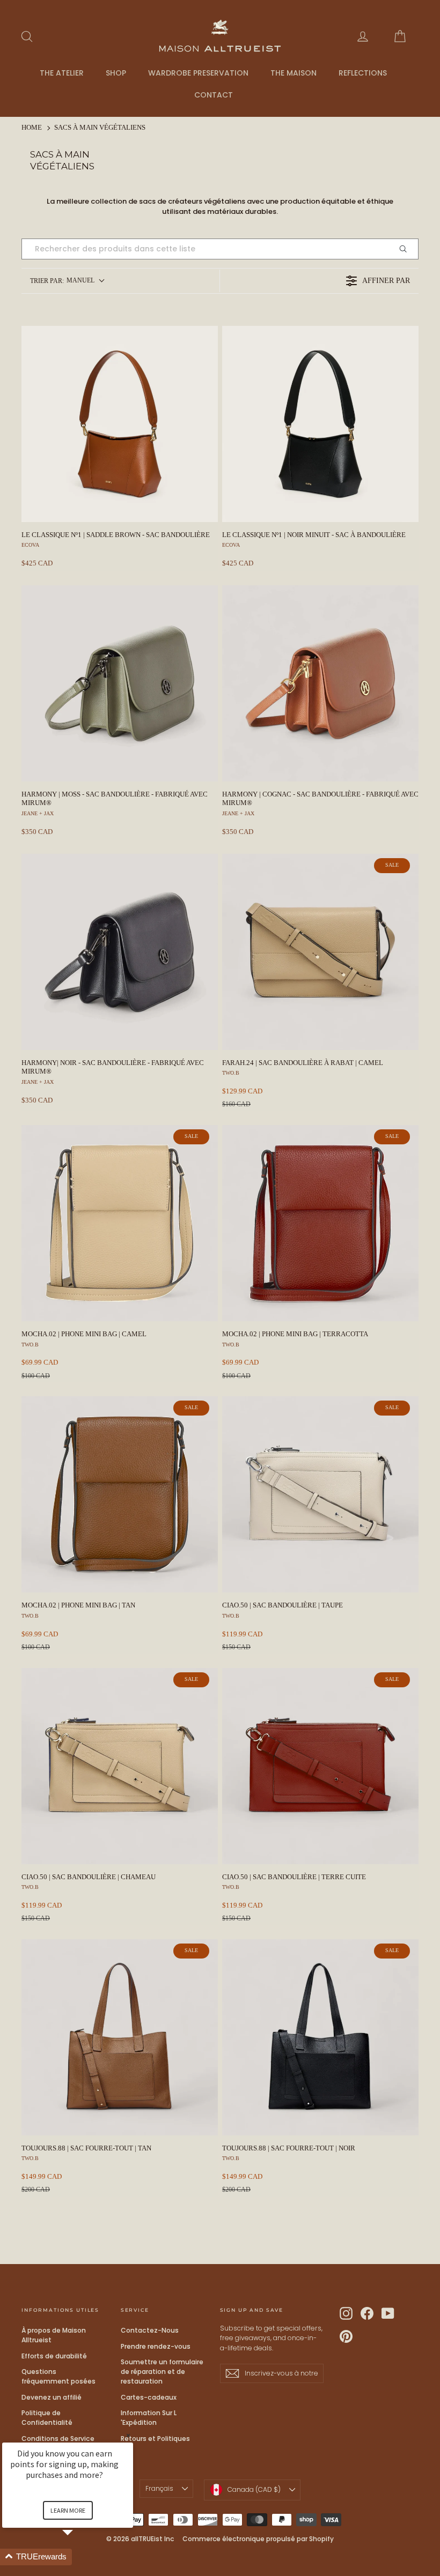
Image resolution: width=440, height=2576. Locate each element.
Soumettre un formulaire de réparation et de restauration (162, 2372)
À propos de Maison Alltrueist (54, 2335)
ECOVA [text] (30, 545)
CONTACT (214, 95)
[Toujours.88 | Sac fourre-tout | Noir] (320, 2037)
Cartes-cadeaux (149, 2397)
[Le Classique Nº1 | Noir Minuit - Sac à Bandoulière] (320, 424)
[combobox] (67, 281)
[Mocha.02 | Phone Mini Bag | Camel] (120, 1223)
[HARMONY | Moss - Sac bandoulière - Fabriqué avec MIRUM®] (120, 683)
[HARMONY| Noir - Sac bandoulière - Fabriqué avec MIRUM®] (120, 952)
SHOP (116, 73)
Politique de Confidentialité (47, 2418)
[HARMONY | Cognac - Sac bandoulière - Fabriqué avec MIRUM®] (320, 683)
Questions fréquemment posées (58, 2376)
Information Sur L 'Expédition (149, 2418)
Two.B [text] (231, 1073)
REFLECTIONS (363, 73)
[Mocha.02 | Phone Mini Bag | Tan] (120, 1494)
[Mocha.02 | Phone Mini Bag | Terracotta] (320, 1223)
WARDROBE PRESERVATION (198, 73)
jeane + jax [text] (38, 813)
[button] (80, 2557)
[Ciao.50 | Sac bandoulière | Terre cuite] (320, 1766)
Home (32, 128)
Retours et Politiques (155, 2439)
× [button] (128, 2435)
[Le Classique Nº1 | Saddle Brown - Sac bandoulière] (120, 424)
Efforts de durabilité (54, 2356)
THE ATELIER (62, 73)
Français (159, 2488)
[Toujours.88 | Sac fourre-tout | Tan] (120, 2037)
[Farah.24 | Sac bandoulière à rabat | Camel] (320, 952)
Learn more (68, 2510)
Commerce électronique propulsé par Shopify (258, 2539)
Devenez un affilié (52, 2397)
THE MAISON (294, 73)
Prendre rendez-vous (156, 2346)
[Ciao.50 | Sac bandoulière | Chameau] (120, 1766)
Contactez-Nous (150, 2330)
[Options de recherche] (407, 249)
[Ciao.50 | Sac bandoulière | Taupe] (320, 1494)
